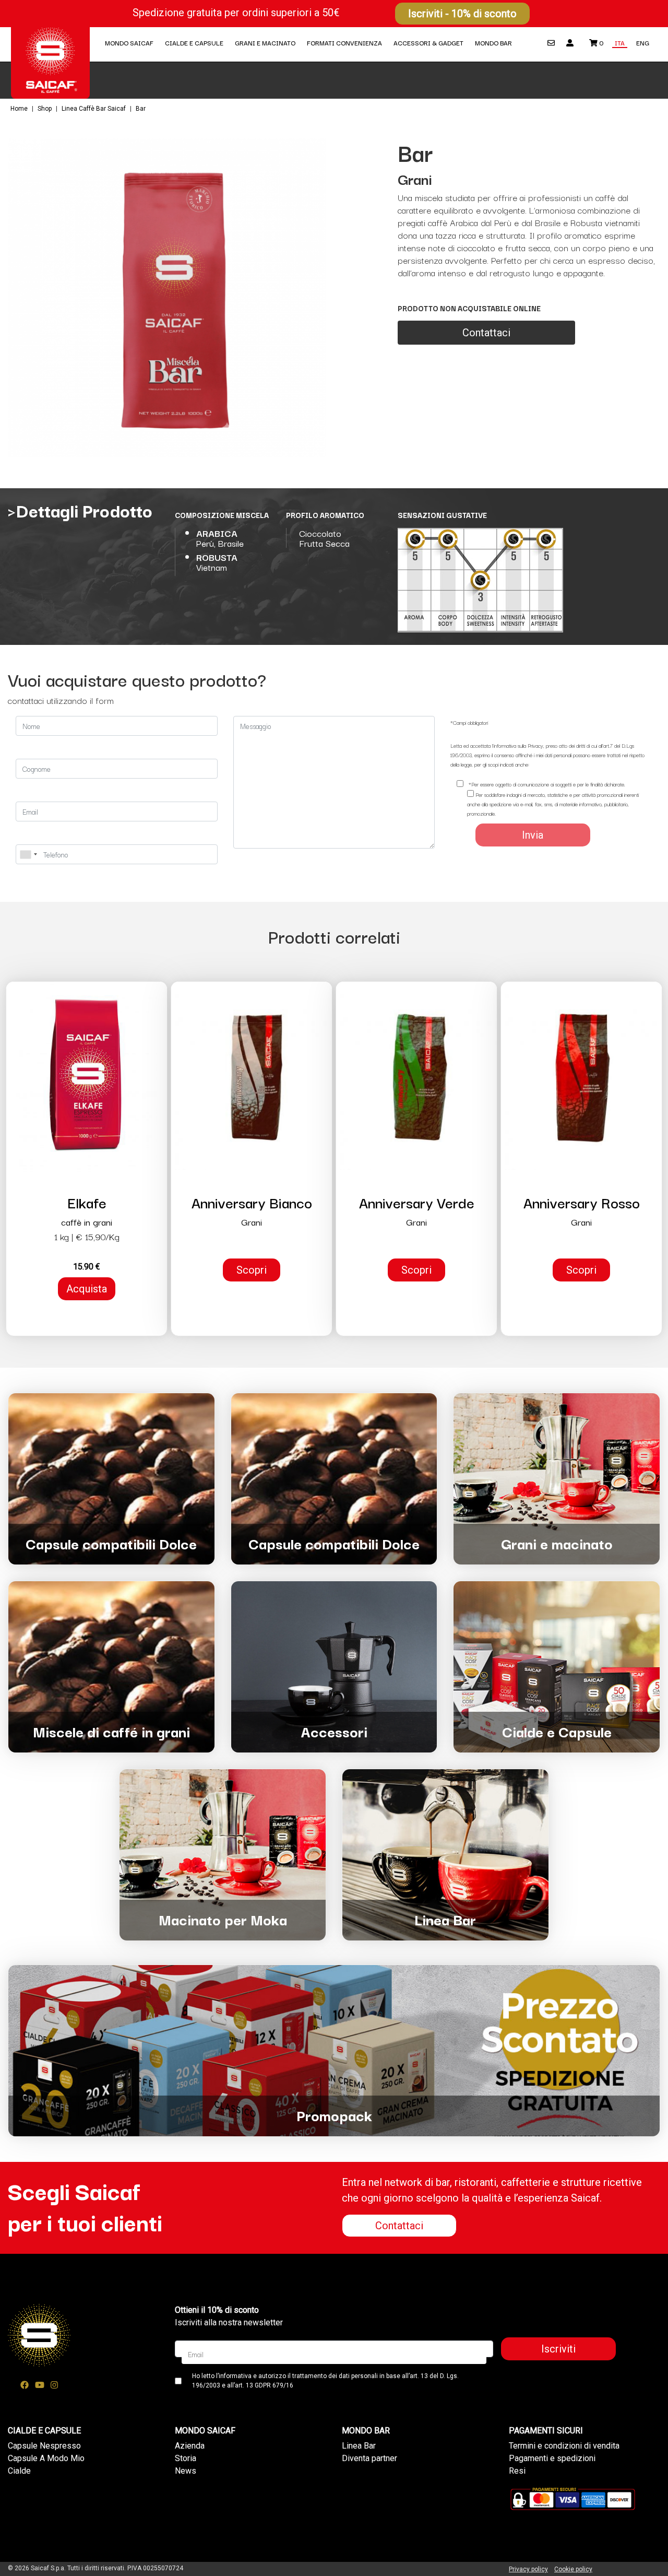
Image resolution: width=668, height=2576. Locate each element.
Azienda (190, 2446)
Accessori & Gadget (428, 43)
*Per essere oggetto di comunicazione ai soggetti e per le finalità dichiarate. (546, 784)
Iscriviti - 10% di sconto (462, 14)
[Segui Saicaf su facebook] (25, 2385)
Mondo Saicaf (129, 43)
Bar (141, 109)
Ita (620, 43)
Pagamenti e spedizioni (552, 2458)
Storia (186, 2458)
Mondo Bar (493, 43)
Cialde (19, 2471)
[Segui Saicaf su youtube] (40, 2385)
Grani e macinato (265, 43)
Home (20, 109)
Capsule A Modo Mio (46, 2458)
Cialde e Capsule (194, 43)
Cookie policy (573, 2569)
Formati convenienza (344, 43)
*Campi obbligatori (469, 722)
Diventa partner (369, 2458)
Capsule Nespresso (44, 2446)
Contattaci (486, 333)
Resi (517, 2471)
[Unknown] (28, 854)
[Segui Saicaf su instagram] (54, 2385)
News (186, 2471)
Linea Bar (359, 2446)
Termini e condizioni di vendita (564, 2446)
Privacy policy (528, 2569)
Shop (45, 109)
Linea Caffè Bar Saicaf (94, 109)
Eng (643, 43)
